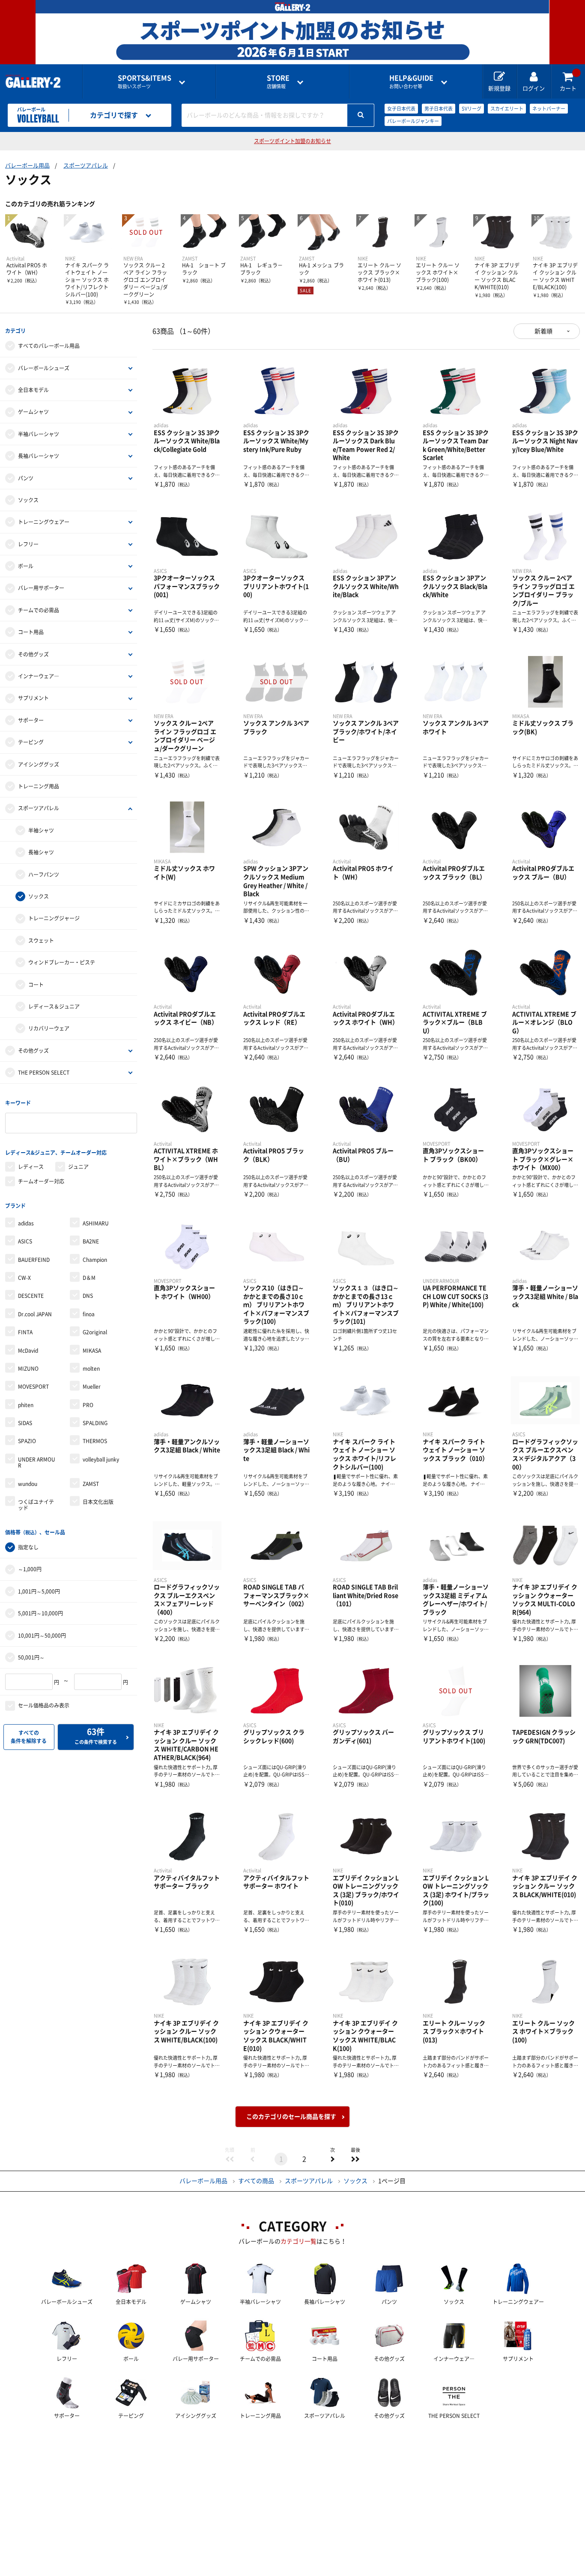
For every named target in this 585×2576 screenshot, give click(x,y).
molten (91, 1369)
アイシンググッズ (39, 764)
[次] (332, 2159)
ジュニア (78, 1167)
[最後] (355, 2159)
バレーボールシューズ (44, 368)
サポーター (31, 720)
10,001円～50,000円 (42, 1635)
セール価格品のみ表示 (44, 1705)
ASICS (25, 1241)
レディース (31, 1167)
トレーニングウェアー (44, 522)
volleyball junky (101, 1459)
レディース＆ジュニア (54, 1006)
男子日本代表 (439, 109)
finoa (89, 1314)
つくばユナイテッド (36, 1505)
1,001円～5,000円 (39, 1591)
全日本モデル (33, 390)
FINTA (25, 1332)
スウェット (41, 941)
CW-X (24, 1278)
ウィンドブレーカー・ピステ (62, 962)
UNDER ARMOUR (37, 1462)
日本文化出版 (98, 1502)
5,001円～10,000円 (40, 1613)
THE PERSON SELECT (44, 1072)
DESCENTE (31, 1296)
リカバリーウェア (49, 1028)
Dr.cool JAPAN (35, 1314)
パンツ (26, 478)
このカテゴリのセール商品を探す (291, 2117)
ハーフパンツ (44, 875)
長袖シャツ (41, 852)
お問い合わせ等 (411, 82)
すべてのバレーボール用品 (49, 346)
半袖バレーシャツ (39, 434)
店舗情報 (278, 82)
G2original (95, 1332)
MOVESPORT (33, 1387)
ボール (26, 566)
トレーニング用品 (39, 786)
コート (36, 985)
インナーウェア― (39, 676)
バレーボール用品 (27, 166)
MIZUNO (28, 1369)
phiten (26, 1405)
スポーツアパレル (86, 166)
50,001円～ (31, 1657)
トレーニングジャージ (54, 918)
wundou (28, 1484)
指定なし (28, 1547)
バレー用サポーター (41, 588)
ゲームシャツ (33, 412)
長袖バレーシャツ (39, 456)
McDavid (28, 1351)
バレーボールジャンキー (413, 121)
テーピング (31, 742)
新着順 (543, 331)
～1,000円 (30, 1569)
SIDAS (25, 1423)
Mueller (92, 1387)
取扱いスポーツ (145, 82)
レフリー (28, 544)
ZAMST (91, 1484)
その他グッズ (33, 654)
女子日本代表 (401, 109)
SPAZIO (27, 1441)
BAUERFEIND (34, 1260)
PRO (88, 1405)
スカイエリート (507, 109)
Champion (95, 1260)
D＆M (89, 1278)
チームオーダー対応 (41, 1181)
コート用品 (31, 632)
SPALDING (95, 1423)
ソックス (28, 500)
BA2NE (91, 1241)
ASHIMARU (96, 1223)
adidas (26, 1223)
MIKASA (92, 1351)
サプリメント (33, 698)
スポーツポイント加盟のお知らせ (292, 141)
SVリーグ (472, 109)
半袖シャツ (41, 830)
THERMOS (95, 1441)
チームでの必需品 (39, 610)
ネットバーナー (549, 109)
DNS (88, 1296)
